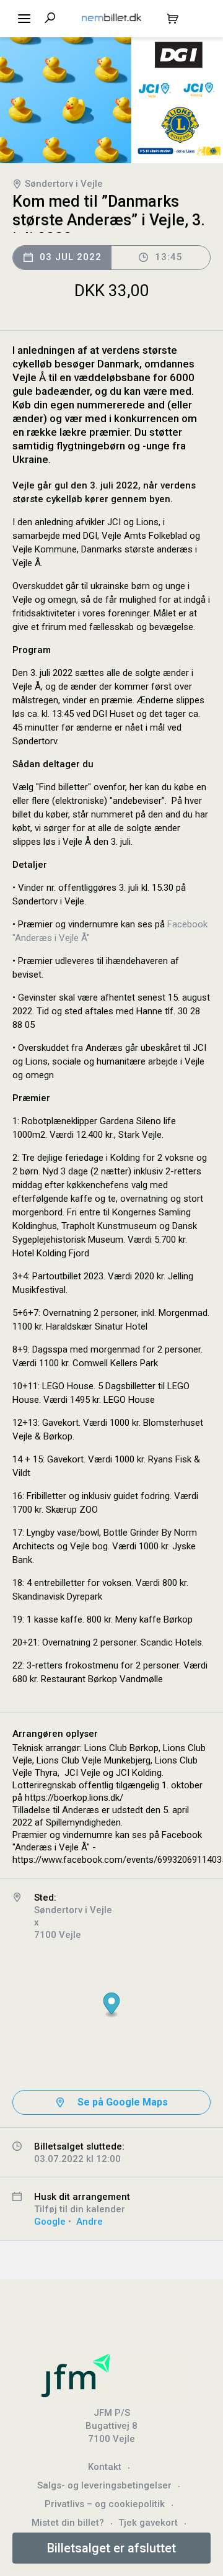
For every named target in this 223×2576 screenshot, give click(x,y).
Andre (90, 2222)
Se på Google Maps (123, 2102)
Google (50, 2222)
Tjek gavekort (148, 2523)
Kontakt (105, 2467)
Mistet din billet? (68, 2523)
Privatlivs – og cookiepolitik (105, 2504)
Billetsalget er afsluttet (111, 2548)
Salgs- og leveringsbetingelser (104, 2485)
